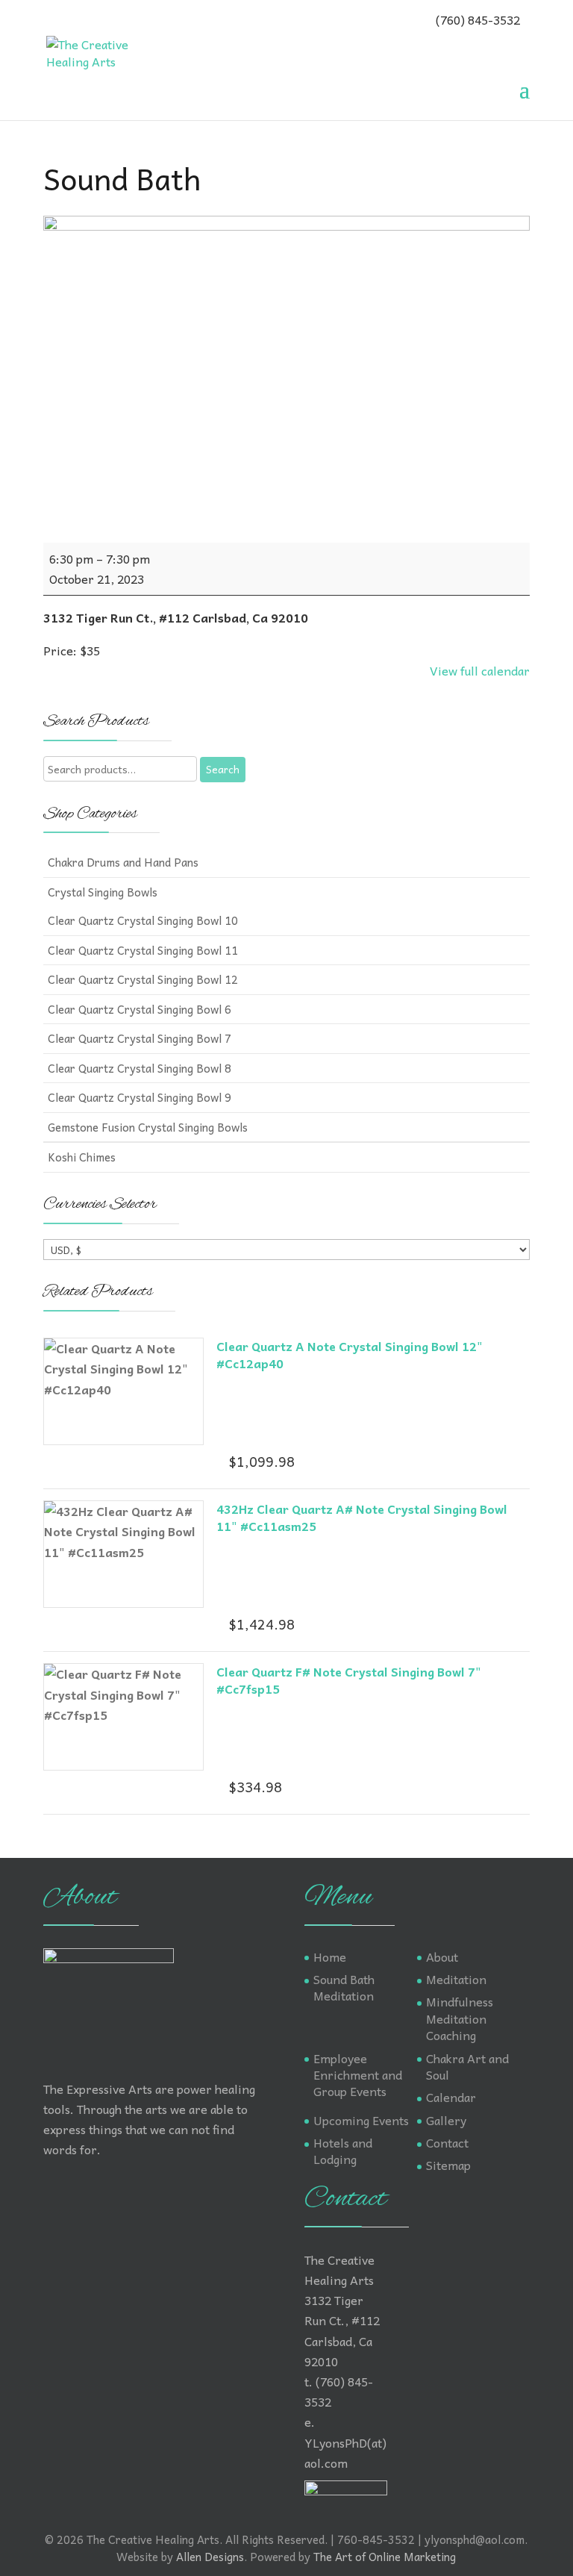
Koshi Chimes (82, 1157)
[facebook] (54, 19)
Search (223, 769)
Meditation (456, 1979)
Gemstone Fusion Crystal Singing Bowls (148, 1127)
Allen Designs (210, 2557)
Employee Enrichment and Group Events (358, 2075)
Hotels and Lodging (343, 2151)
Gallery (446, 2120)
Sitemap (448, 2165)
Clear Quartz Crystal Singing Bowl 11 (143, 950)
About (442, 1956)
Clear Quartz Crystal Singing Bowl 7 (140, 1038)
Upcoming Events (361, 2120)
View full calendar (480, 670)
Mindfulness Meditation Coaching (460, 2018)
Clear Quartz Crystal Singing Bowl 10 (143, 920)
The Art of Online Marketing (385, 2557)
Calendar (451, 2097)
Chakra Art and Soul (467, 2066)
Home (330, 1956)
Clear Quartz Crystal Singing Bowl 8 (140, 1068)
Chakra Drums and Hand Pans (123, 862)
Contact (447, 2142)
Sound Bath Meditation (344, 1987)
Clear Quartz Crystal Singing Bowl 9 (140, 1097)
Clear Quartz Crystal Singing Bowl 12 (143, 979)
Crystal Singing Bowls (103, 892)
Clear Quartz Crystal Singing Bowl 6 (140, 1009)
